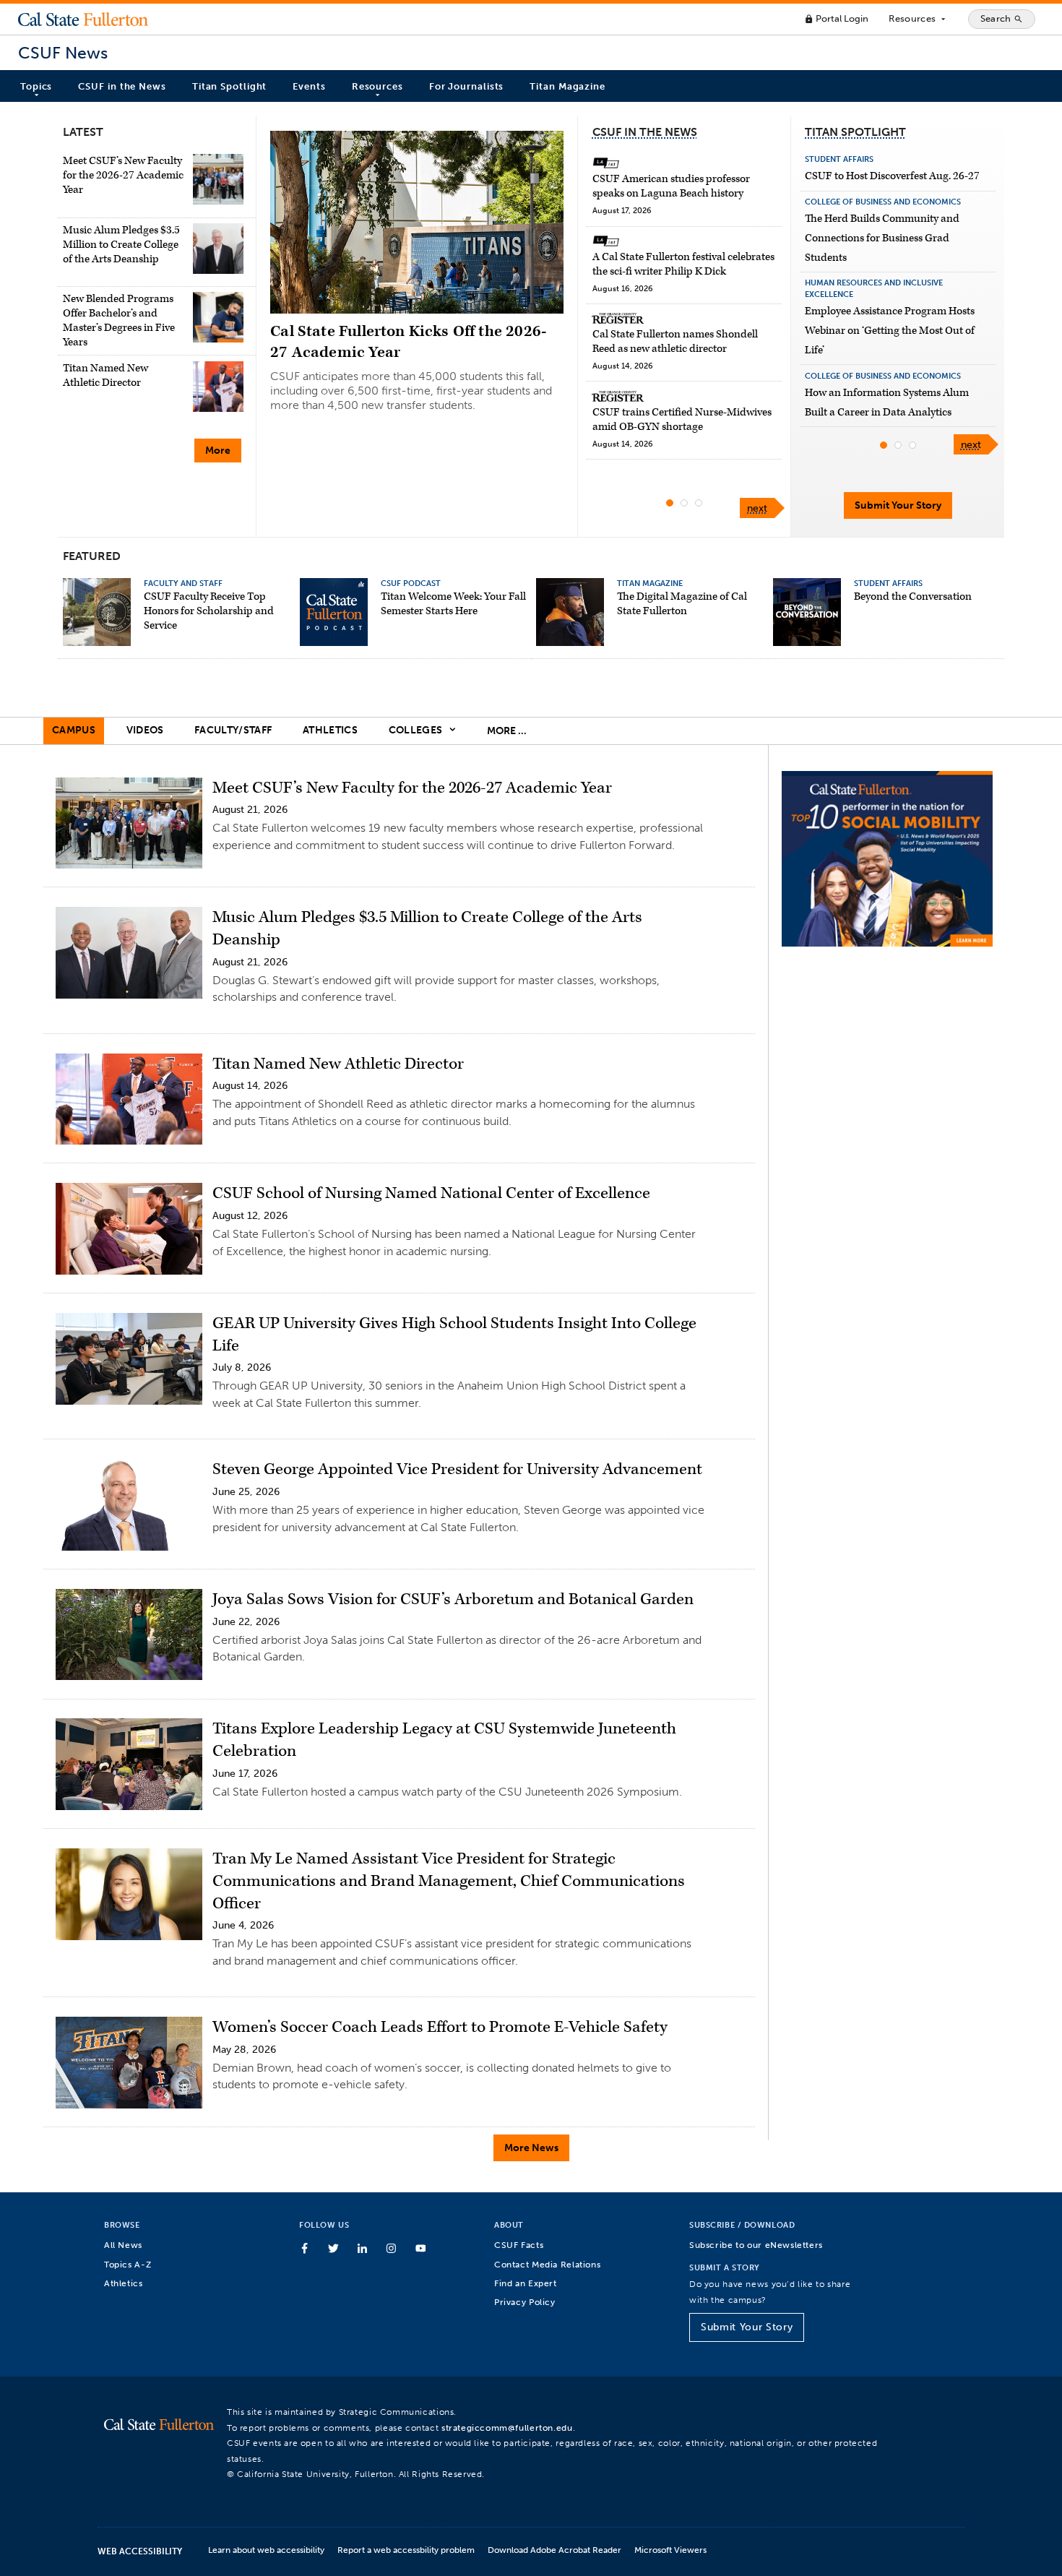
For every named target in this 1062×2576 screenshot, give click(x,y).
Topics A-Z (128, 2264)
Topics (36, 86)
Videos (145, 730)
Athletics (330, 730)
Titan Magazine (567, 86)
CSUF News (63, 53)
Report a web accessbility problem (406, 2550)
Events (309, 86)
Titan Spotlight (230, 86)
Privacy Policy (525, 2302)
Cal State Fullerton (83, 19)
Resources (918, 19)
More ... (507, 731)
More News (531, 2148)
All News (123, 2245)
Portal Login (836, 18)
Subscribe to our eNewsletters (756, 2245)
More (218, 451)
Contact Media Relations (547, 2264)
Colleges (417, 730)
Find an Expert (526, 2283)
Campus (74, 730)
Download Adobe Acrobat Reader (554, 2550)
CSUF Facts (519, 2245)
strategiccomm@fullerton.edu (507, 2428)
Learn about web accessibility (266, 2550)
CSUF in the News (122, 86)
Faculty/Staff (233, 730)
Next (757, 508)
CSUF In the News (645, 132)
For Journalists (467, 86)
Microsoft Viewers (670, 2550)
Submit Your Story (898, 505)
